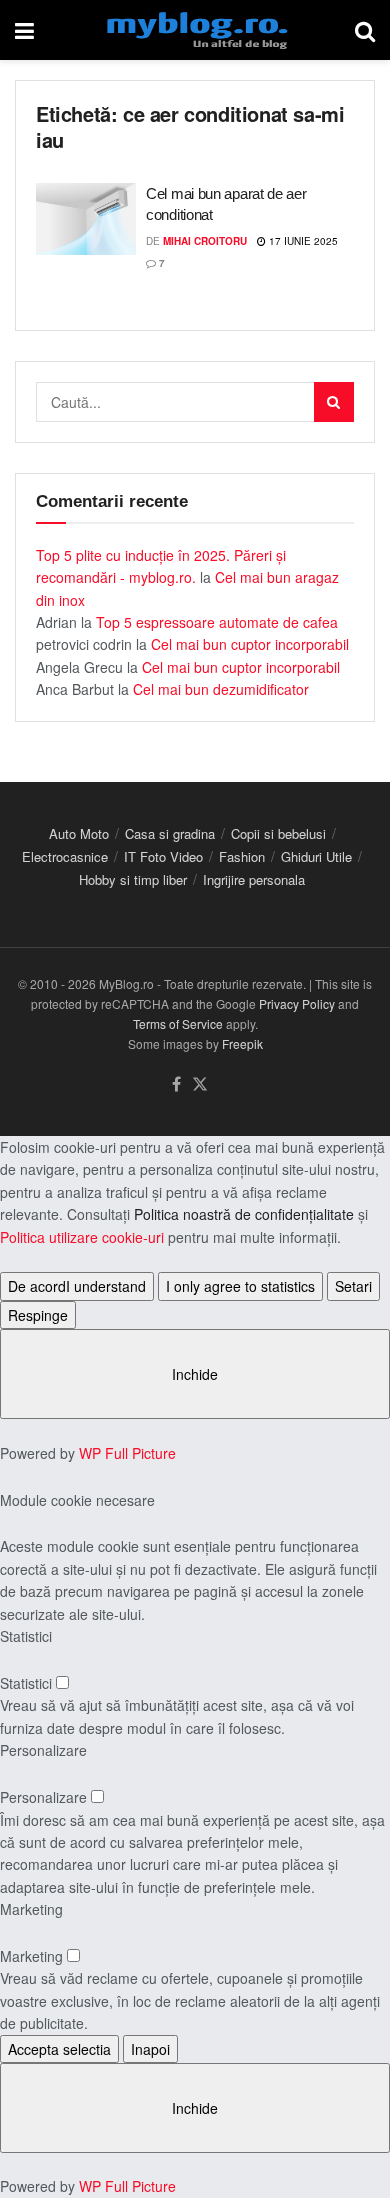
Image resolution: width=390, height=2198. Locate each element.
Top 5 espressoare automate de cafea (217, 622)
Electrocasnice (65, 856)
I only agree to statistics (240, 1286)
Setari (353, 1286)
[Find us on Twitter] (200, 1084)
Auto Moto (79, 833)
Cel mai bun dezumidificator (221, 689)
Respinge (38, 1315)
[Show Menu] (24, 30)
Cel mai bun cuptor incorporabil (250, 644)
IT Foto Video (163, 856)
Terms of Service (178, 1023)
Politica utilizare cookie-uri (82, 1237)
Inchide (195, 1374)
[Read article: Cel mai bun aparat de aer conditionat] (86, 219)
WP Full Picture (127, 1453)
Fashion (242, 856)
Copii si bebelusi (278, 833)
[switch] (62, 1682)
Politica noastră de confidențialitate (244, 1214)
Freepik (242, 1043)
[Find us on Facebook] (176, 1084)
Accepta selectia (59, 2049)
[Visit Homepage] (195, 30)
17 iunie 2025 (302, 241)
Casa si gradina (170, 833)
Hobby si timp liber (133, 879)
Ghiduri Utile (316, 856)
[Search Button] (365, 30)
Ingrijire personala (254, 879)
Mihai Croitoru (205, 241)
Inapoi (150, 2049)
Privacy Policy (297, 1003)
